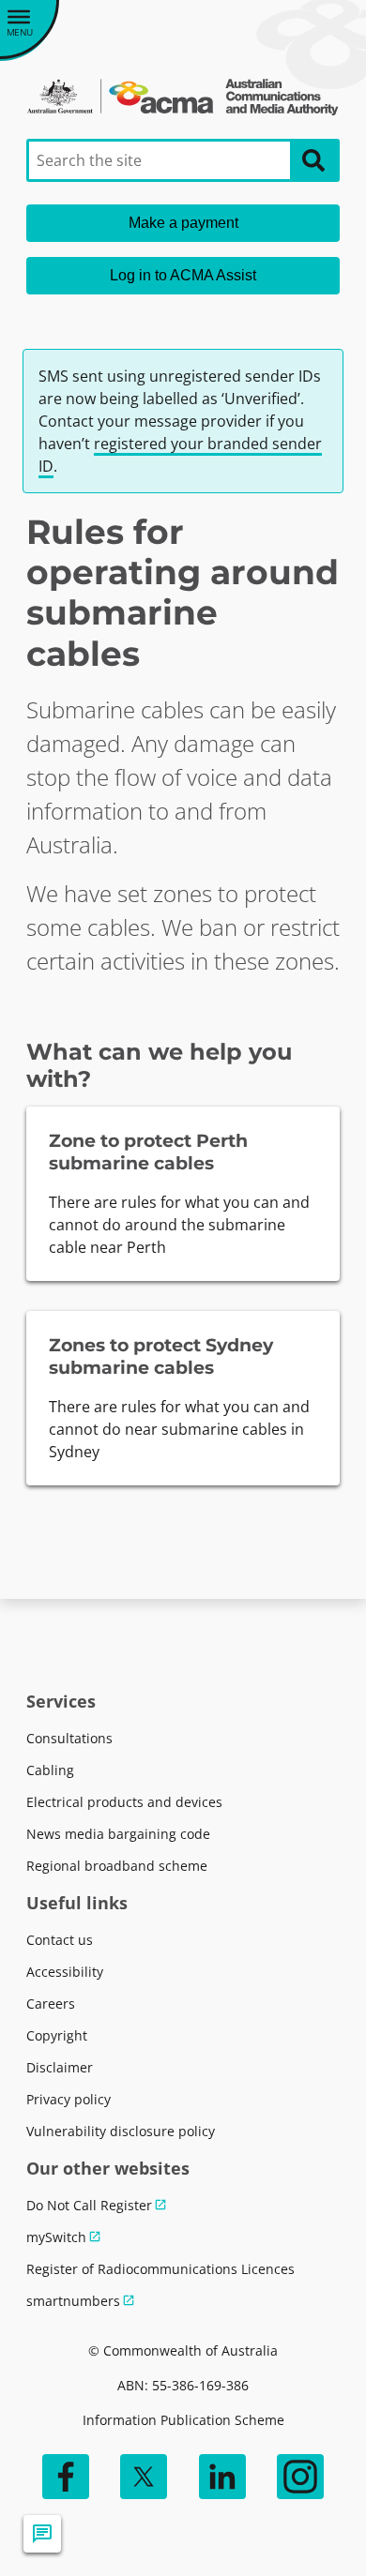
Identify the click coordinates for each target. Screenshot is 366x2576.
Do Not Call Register (89, 2205)
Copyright (57, 2035)
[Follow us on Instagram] (300, 2477)
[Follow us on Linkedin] (222, 2477)
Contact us (60, 1940)
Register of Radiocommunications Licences (160, 2269)
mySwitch (56, 2237)
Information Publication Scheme (183, 2420)
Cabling (50, 1770)
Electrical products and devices (124, 1802)
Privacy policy (69, 2099)
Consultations (69, 1738)
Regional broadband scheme (117, 1866)
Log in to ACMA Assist (183, 275)
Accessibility (65, 1972)
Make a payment (183, 223)
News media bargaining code (118, 1834)
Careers (51, 2004)
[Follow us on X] (144, 2477)
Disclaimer (60, 2067)
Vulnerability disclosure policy (121, 2131)
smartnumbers (73, 2301)
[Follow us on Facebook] (66, 2477)
